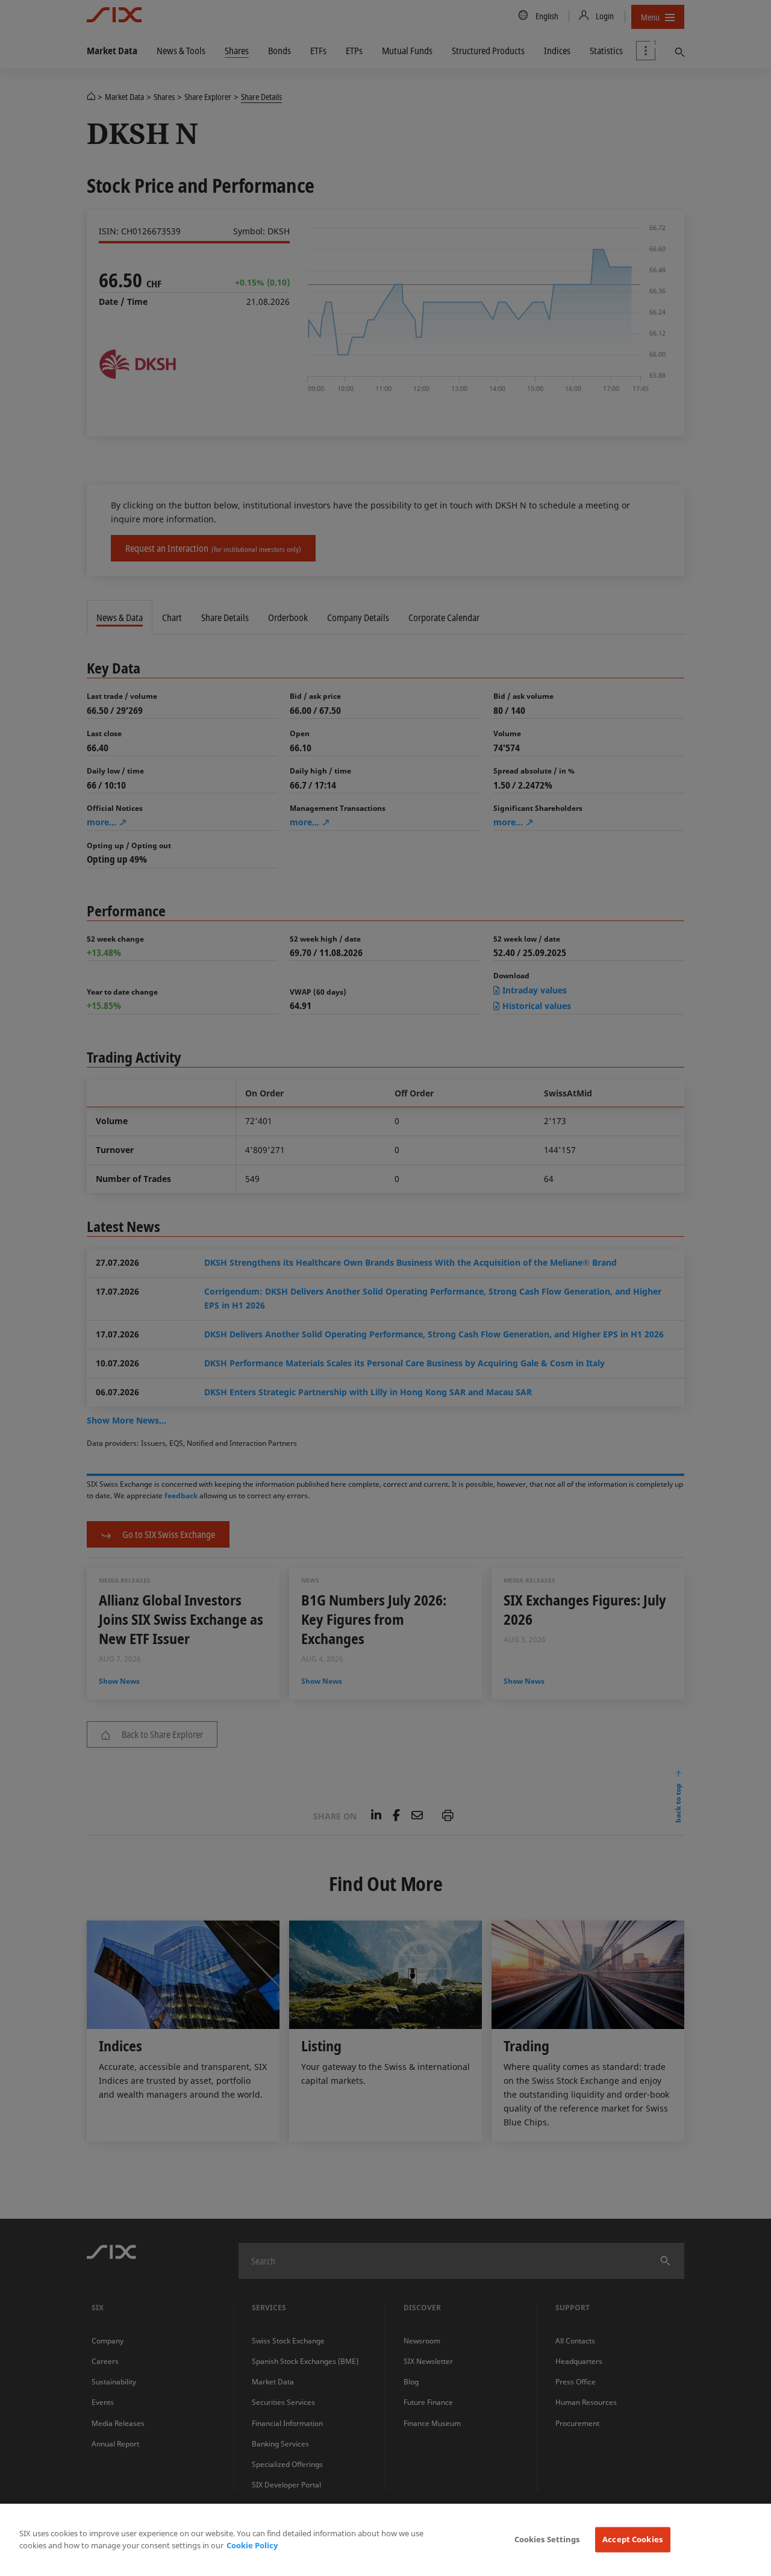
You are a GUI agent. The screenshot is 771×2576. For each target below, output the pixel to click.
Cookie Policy (252, 2545)
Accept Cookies (632, 2539)
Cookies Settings (547, 2539)
